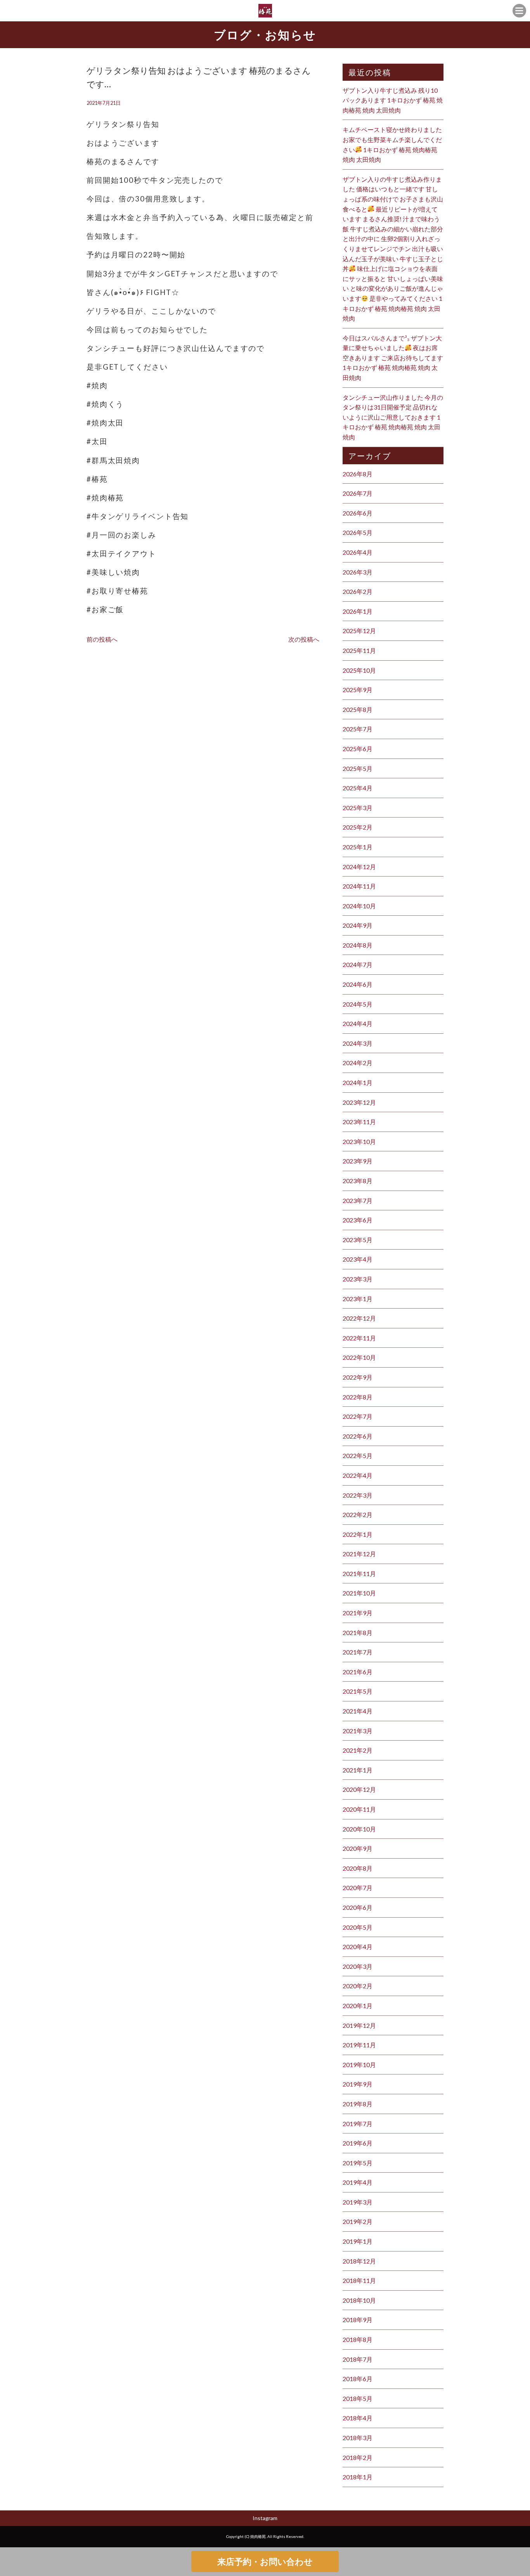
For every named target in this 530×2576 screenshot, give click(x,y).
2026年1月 (358, 611)
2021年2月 (358, 1750)
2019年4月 (358, 2182)
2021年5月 (358, 1691)
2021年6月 (358, 1672)
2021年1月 (358, 1770)
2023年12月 (359, 1102)
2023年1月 (358, 1299)
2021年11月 (359, 1574)
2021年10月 (359, 1593)
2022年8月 (358, 1397)
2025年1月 (358, 847)
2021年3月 (358, 1731)
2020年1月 (358, 2006)
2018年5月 (358, 2398)
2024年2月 (358, 1063)
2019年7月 (358, 2124)
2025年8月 (358, 709)
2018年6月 (358, 2379)
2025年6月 (358, 749)
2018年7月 (358, 2359)
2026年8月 (358, 474)
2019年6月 (358, 2143)
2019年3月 (358, 2202)
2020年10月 (359, 1829)
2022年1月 (358, 1534)
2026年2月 (358, 591)
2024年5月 (358, 1004)
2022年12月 (359, 1318)
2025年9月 (358, 690)
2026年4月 (358, 552)
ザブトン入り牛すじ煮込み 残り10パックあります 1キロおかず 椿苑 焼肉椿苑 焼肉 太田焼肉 (393, 100)
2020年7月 (358, 1888)
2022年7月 (358, 1416)
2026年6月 (358, 513)
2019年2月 (358, 2221)
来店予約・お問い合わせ (265, 2561)
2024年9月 (358, 925)
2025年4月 (358, 788)
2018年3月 (358, 2438)
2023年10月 (359, 1141)
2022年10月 (359, 1357)
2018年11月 (359, 2280)
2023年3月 (358, 1279)
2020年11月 (359, 1809)
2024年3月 (358, 1043)
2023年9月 (358, 1161)
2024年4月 (358, 1023)
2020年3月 (358, 1966)
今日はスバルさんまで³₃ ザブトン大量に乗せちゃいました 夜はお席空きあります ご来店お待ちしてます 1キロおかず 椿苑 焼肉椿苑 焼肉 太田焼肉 (393, 358)
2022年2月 (358, 1515)
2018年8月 (358, 2339)
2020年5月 (358, 1927)
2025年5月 (358, 768)
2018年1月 (358, 2477)
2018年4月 (358, 2418)
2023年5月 (358, 1240)
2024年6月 (358, 984)
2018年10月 (359, 2300)
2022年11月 (359, 1338)
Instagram (265, 2518)
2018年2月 (358, 2457)
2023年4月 (358, 1259)
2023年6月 (358, 1220)
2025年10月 (359, 670)
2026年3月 (358, 572)
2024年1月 (358, 1082)
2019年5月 (358, 2163)
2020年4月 (358, 1947)
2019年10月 (359, 2065)
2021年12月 (359, 1554)
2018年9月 (358, 2320)
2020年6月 (358, 1907)
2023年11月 (359, 1122)
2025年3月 (358, 808)
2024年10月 (359, 906)
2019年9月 (358, 2084)
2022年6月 (358, 1436)
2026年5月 (358, 532)
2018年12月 (359, 2261)
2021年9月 (358, 1613)
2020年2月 (358, 1986)
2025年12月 (359, 631)
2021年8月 (358, 1633)
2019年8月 (358, 2104)
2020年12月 (359, 1789)
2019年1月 (358, 2241)
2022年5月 (358, 1456)
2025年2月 (358, 827)
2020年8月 (358, 1868)
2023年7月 (358, 1200)
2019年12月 (359, 2025)
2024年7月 (358, 964)
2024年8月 (358, 945)
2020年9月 (358, 1848)
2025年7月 (358, 729)
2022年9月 (358, 1377)
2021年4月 (358, 1711)
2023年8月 (358, 1181)
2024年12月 (359, 867)
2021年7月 (358, 1652)
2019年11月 (359, 2045)
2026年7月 (358, 493)
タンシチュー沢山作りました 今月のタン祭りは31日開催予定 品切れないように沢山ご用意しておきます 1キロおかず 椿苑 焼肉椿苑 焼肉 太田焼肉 (393, 417)
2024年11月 (359, 886)
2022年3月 (358, 1495)
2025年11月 (359, 650)
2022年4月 (358, 1475)
